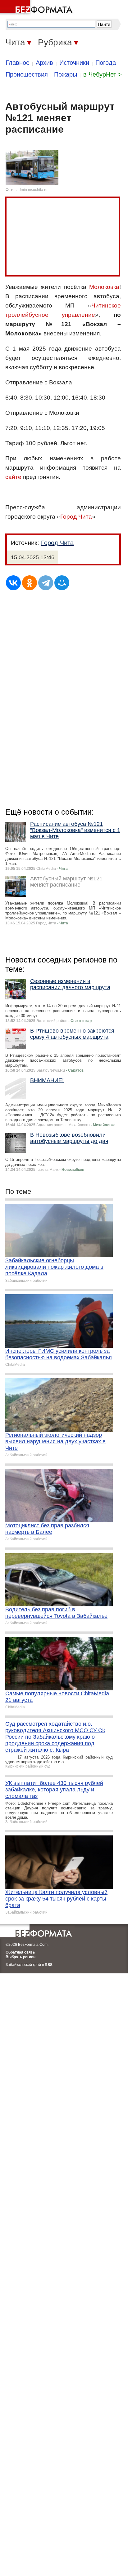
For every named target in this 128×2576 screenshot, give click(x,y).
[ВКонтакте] (13, 583)
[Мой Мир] (62, 583)
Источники (74, 63)
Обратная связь (20, 1952)
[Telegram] (46, 583)
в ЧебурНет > (103, 74)
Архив (44, 63)
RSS (49, 1965)
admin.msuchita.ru (32, 190)
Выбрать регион (21, 1957)
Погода (106, 63)
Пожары (66, 74)
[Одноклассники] (30, 583)
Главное (18, 63)
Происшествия (27, 74)
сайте (13, 477)
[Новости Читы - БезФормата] (37, 8)
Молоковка (104, 287)
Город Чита (76, 517)
